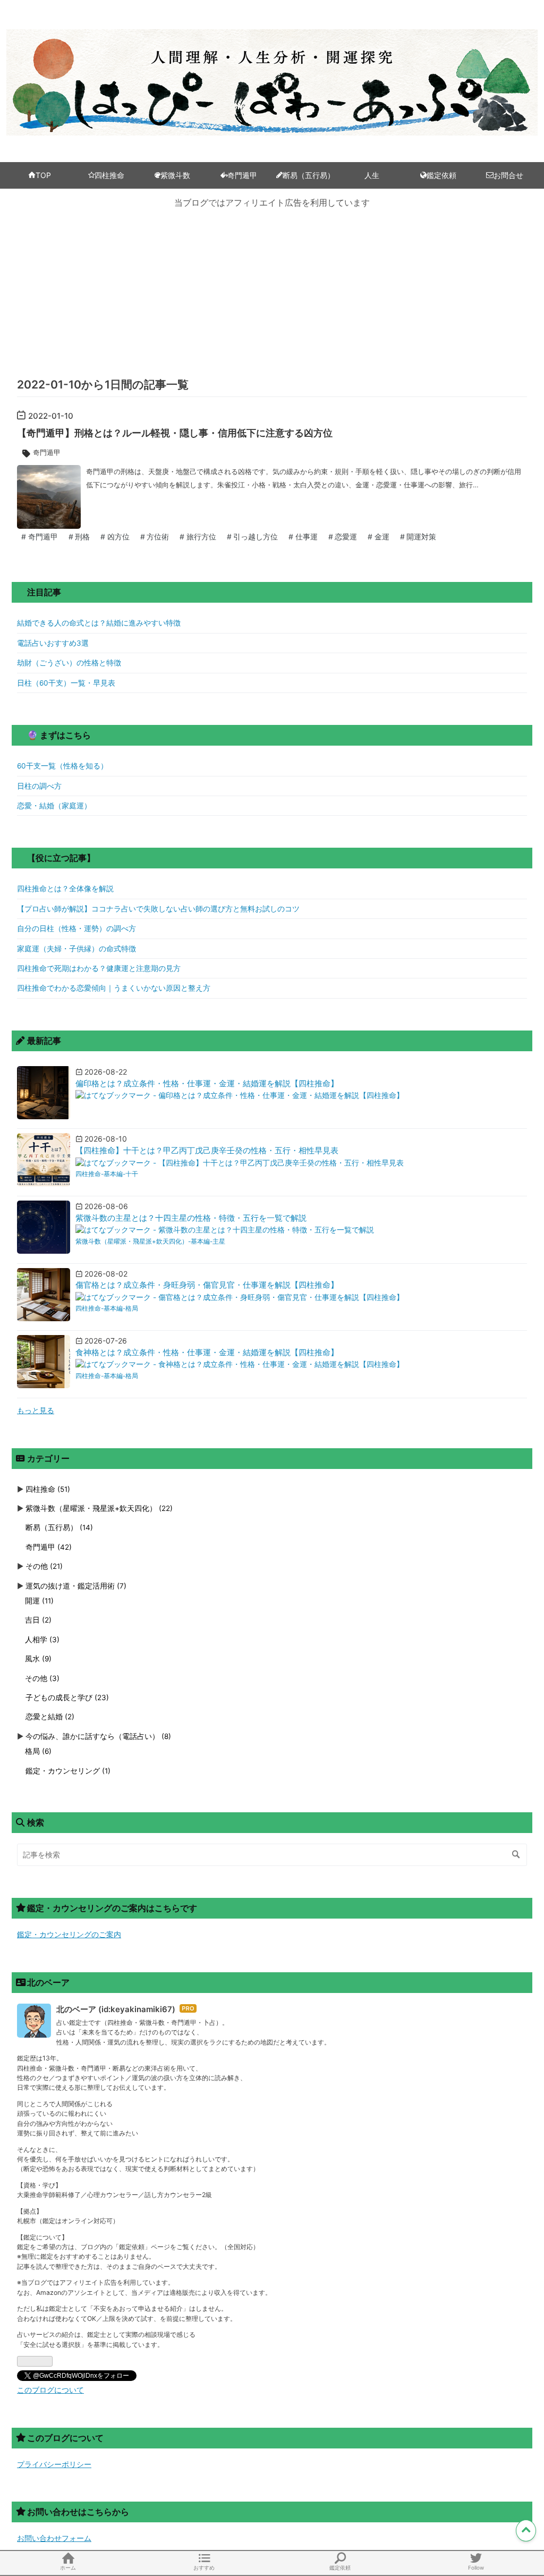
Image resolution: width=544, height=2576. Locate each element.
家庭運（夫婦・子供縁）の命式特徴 (76, 949)
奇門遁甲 (242, 175)
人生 (372, 175)
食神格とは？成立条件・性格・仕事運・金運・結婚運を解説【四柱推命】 (207, 1353)
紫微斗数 (175, 175)
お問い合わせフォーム (54, 2538)
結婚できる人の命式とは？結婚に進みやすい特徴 (99, 623)
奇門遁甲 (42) (49, 1547)
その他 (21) (44, 1566)
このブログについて (50, 2390)
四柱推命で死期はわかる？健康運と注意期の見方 (99, 968)
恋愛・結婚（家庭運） (54, 806)
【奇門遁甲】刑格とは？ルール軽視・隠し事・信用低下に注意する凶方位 (175, 433)
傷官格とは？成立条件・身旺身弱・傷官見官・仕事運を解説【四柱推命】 (207, 1285)
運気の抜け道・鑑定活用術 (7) (76, 1586)
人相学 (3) (42, 1640)
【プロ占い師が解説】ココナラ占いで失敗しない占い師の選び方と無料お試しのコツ (158, 909)
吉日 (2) (38, 1620)
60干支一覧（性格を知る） (62, 766)
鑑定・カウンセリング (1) (68, 1771)
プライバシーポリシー (54, 2464)
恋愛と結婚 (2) (50, 1717)
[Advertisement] (272, 292)
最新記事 (44, 1041)
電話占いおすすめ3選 (53, 643)
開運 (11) (39, 1601)
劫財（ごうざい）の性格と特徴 (69, 663)
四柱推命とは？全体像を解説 (65, 889)
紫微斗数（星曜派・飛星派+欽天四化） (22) (99, 1508)
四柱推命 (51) (48, 1489)
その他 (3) (42, 1678)
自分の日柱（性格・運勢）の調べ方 (76, 928)
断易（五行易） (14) (59, 1527)
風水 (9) (38, 1659)
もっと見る (36, 1411)
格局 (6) (38, 1751)
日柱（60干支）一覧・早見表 (66, 683)
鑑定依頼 (441, 175)
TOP (43, 175)
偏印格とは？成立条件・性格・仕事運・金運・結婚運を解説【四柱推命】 (207, 1084)
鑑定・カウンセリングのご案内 (69, 1935)
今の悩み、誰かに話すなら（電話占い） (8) (98, 1736)
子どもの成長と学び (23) (67, 1697)
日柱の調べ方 (39, 786)
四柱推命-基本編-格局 (107, 1308)
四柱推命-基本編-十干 (107, 1174)
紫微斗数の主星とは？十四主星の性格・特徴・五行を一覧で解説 (191, 1218)
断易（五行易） (309, 175)
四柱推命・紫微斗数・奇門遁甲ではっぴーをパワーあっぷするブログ (272, 52)
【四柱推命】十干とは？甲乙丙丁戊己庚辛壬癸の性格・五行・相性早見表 (207, 1151)
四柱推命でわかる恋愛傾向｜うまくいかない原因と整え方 (114, 988)
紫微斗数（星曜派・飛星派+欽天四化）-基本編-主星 (150, 1241)
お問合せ (508, 175)
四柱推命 (109, 175)
